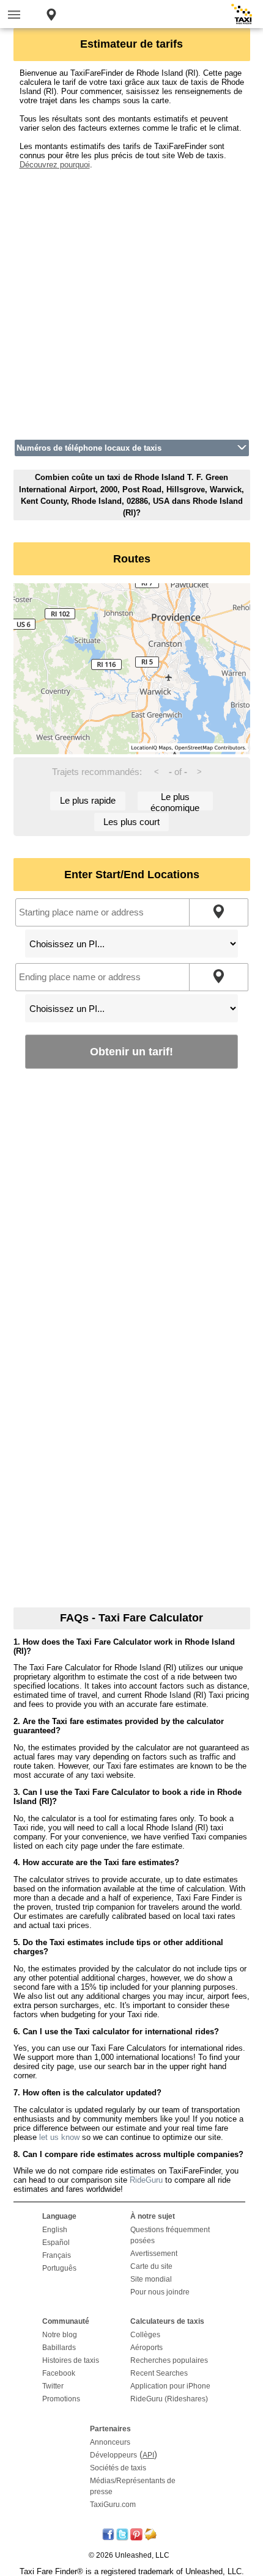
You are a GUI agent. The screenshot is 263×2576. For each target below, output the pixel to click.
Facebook (59, 2373)
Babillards (59, 2348)
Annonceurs (110, 2442)
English (55, 2230)
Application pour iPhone (170, 2386)
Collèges (145, 2335)
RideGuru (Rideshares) (169, 2399)
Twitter (53, 2386)
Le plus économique (175, 801)
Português (59, 2268)
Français (57, 2255)
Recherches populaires (169, 2360)
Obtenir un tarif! (131, 1051)
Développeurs (113, 2455)
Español (56, 2243)
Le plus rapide (88, 800)
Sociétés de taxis (118, 2468)
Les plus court (131, 822)
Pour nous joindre (160, 2292)
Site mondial (151, 2279)
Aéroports (146, 2348)
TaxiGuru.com (113, 2505)
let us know (59, 2137)
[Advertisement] (131, 300)
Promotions (61, 2399)
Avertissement (154, 2254)
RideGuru (146, 2180)
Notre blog (60, 2335)
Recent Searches (159, 2373)
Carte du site (151, 2266)
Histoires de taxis (71, 2360)
